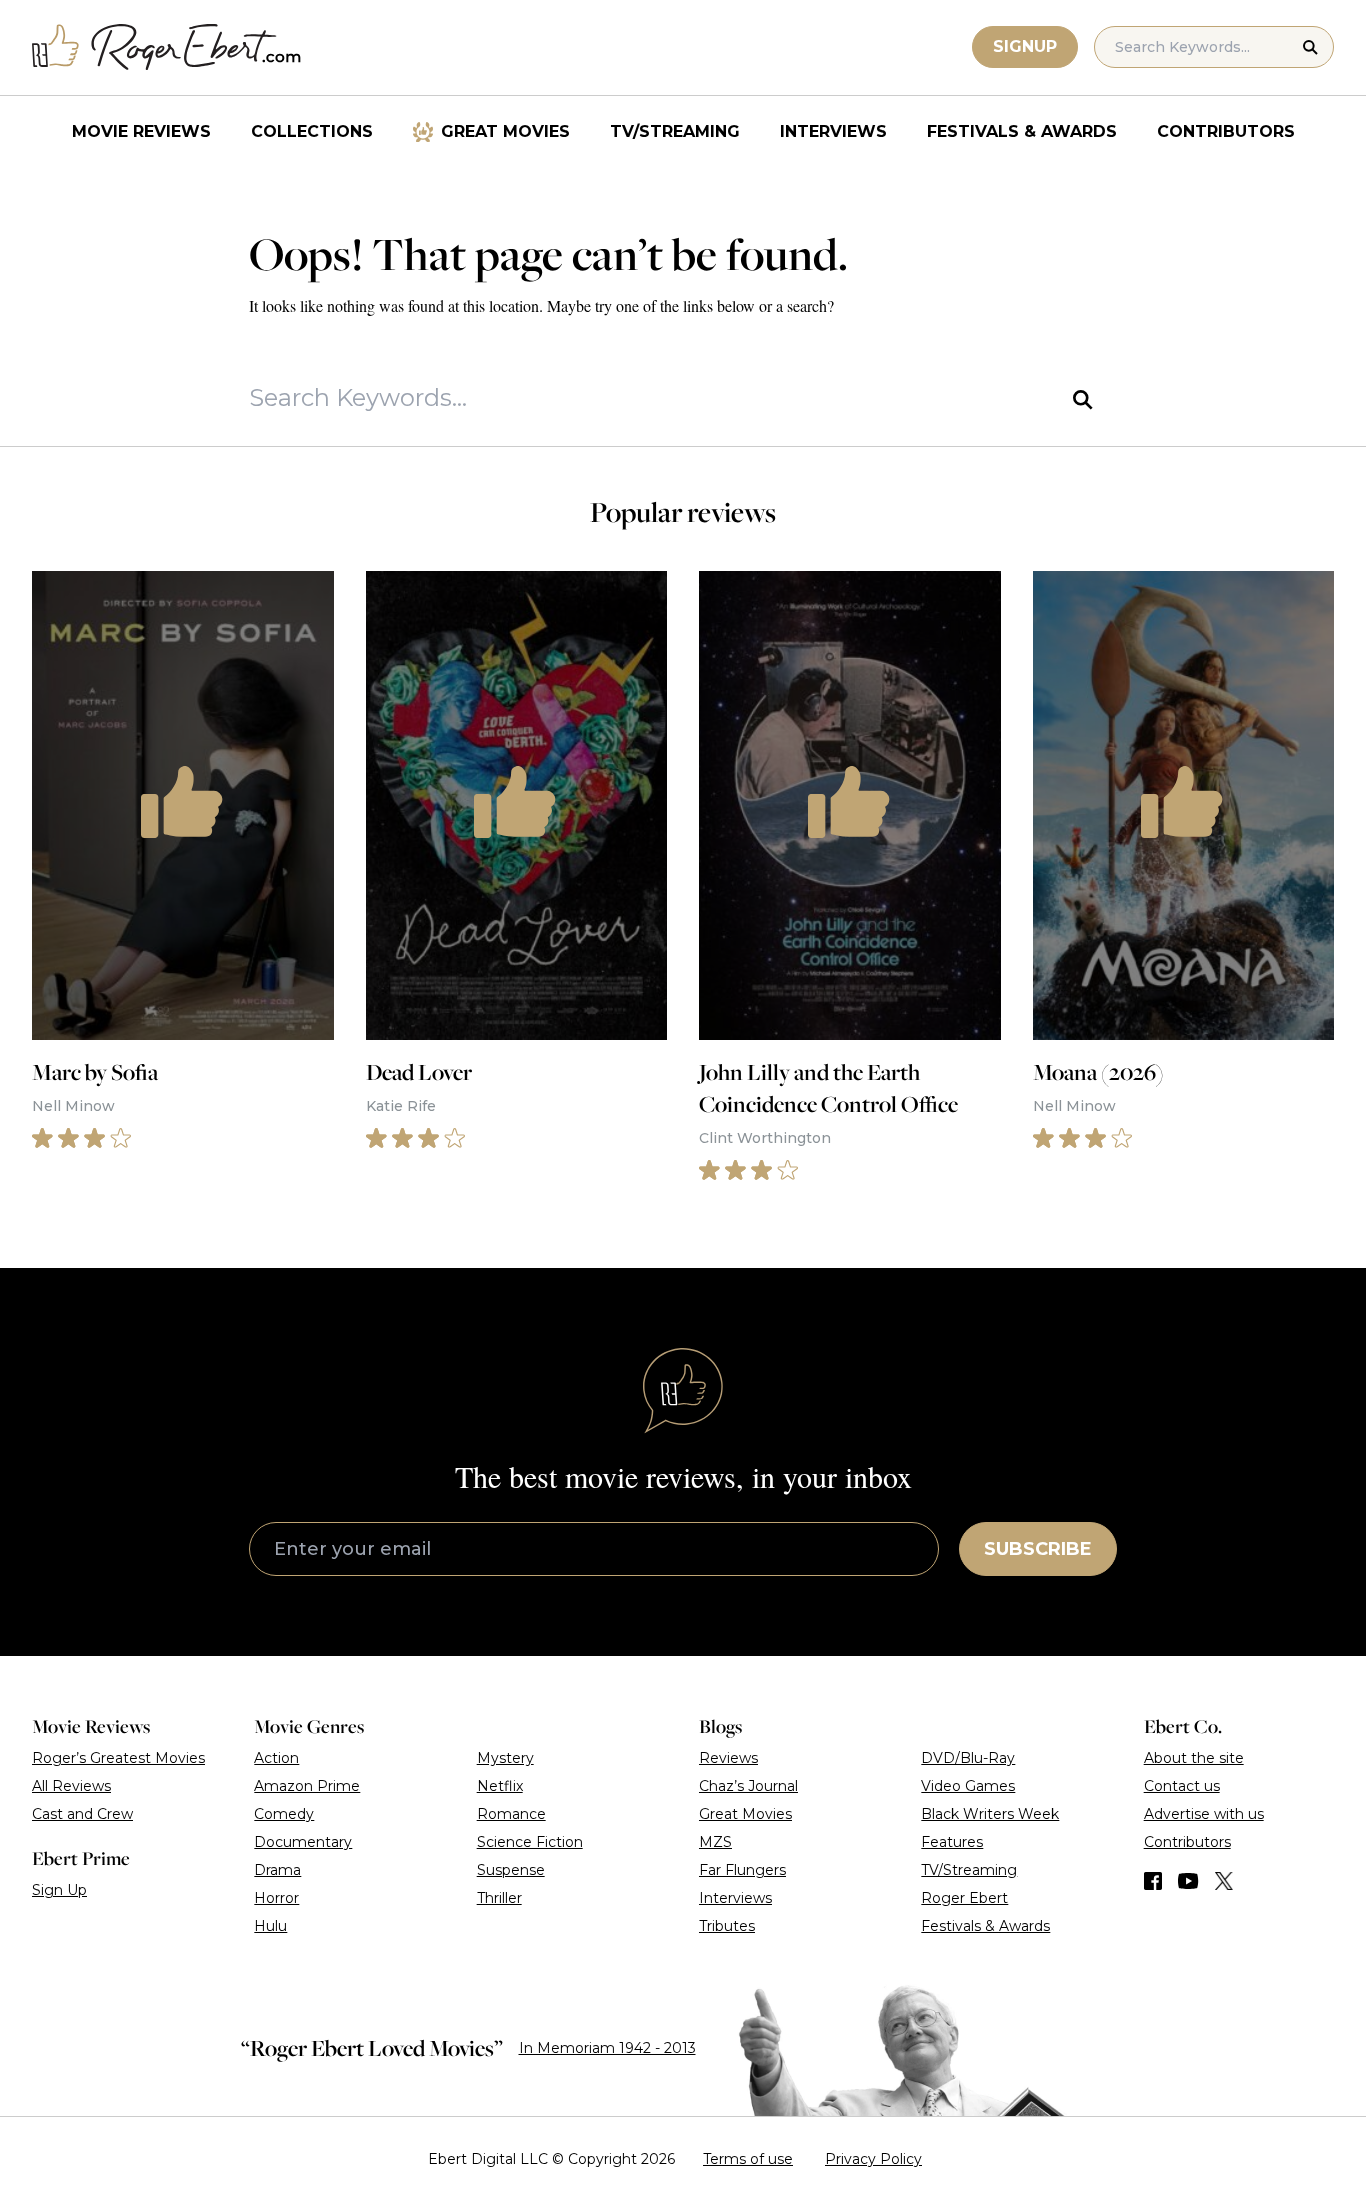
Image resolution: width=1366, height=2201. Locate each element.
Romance (511, 1814)
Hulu (270, 1926)
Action (276, 1758)
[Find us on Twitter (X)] (1224, 1881)
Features (952, 1842)
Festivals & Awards (1022, 131)
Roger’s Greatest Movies (118, 1758)
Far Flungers (742, 1870)
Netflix (500, 1786)
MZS (715, 1842)
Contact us (1182, 1786)
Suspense (511, 1870)
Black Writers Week (990, 1814)
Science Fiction (530, 1842)
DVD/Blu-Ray (968, 1758)
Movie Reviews (141, 131)
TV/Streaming (675, 131)
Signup (1025, 46)
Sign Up (59, 1890)
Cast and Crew (82, 1814)
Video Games (968, 1786)
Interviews (833, 131)
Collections (312, 131)
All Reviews (71, 1786)
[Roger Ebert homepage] (167, 47)
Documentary (303, 1842)
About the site (1194, 1758)
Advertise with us (1204, 1814)
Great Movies (505, 131)
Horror (276, 1898)
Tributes (727, 1926)
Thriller (499, 1898)
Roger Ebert (964, 1898)
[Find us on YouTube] (1188, 1881)
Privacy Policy (873, 2159)
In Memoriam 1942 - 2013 (607, 2048)
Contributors (1226, 131)
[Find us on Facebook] (1153, 1881)
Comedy (284, 1814)
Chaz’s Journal (748, 1786)
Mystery (505, 1758)
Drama (277, 1870)
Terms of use (748, 2159)
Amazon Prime (307, 1786)
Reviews (728, 1758)
